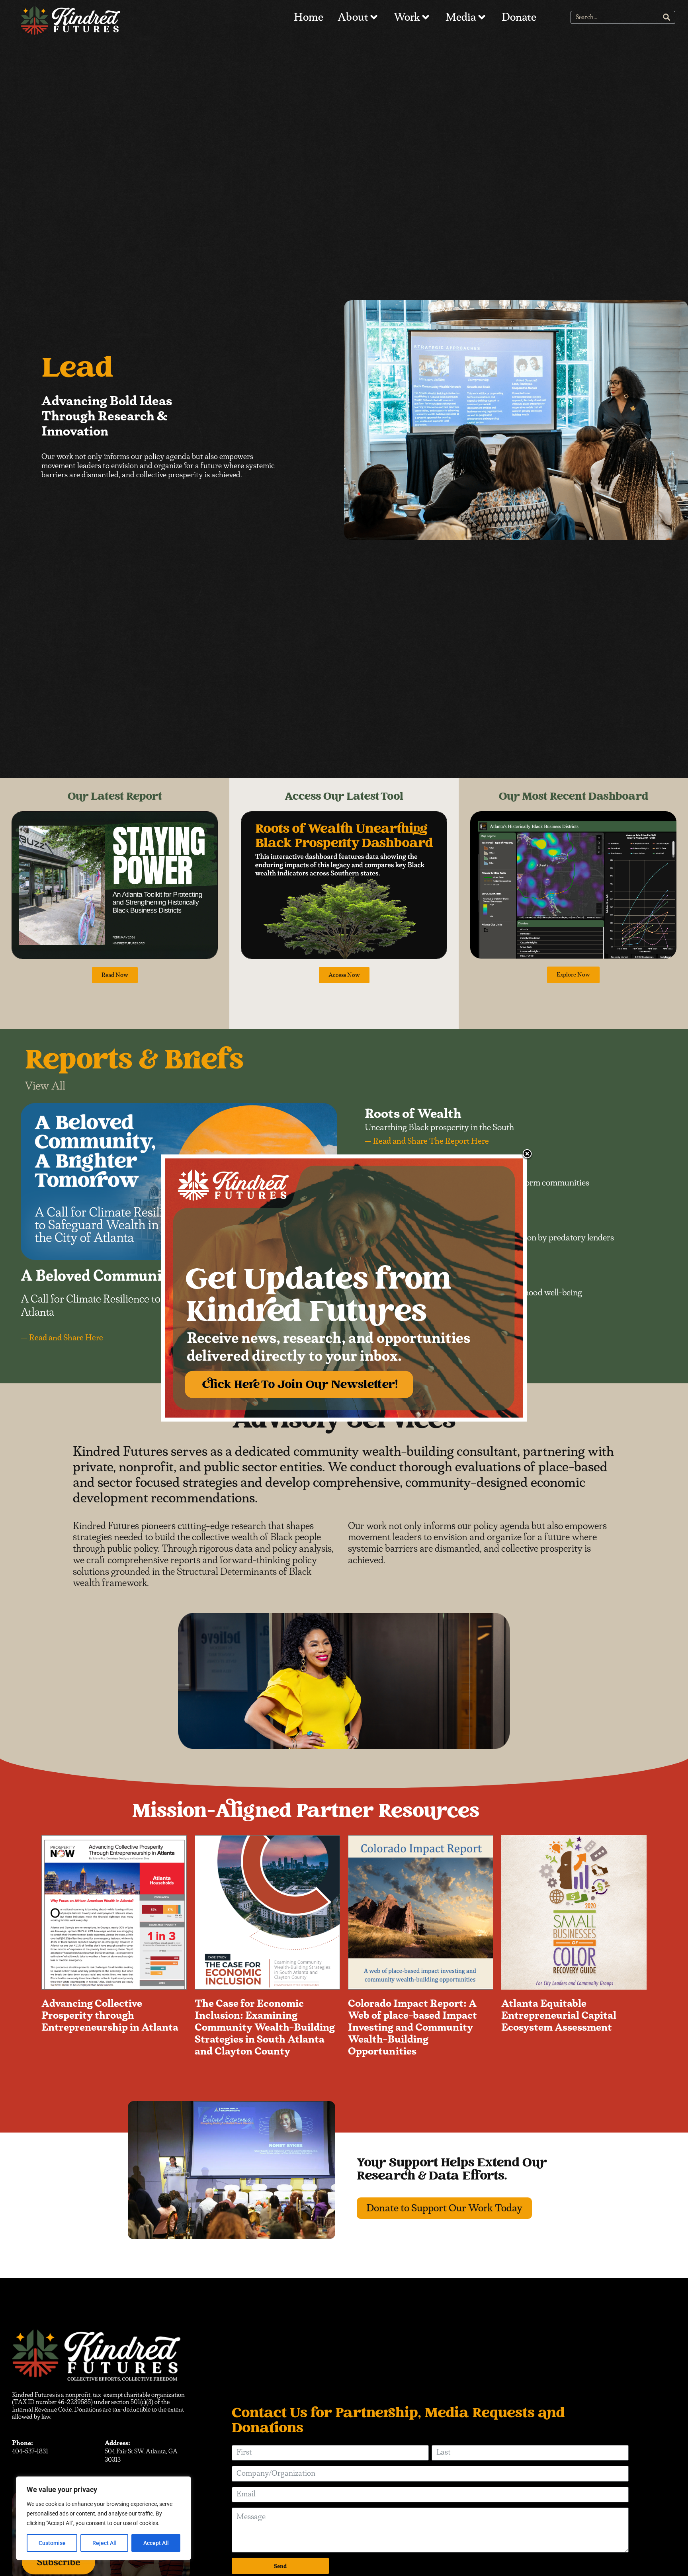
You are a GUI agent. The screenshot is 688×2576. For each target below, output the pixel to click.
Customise (52, 2543)
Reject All (105, 2543)
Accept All (156, 2543)
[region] (104, 2518)
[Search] (666, 17)
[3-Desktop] (344, 1288)
